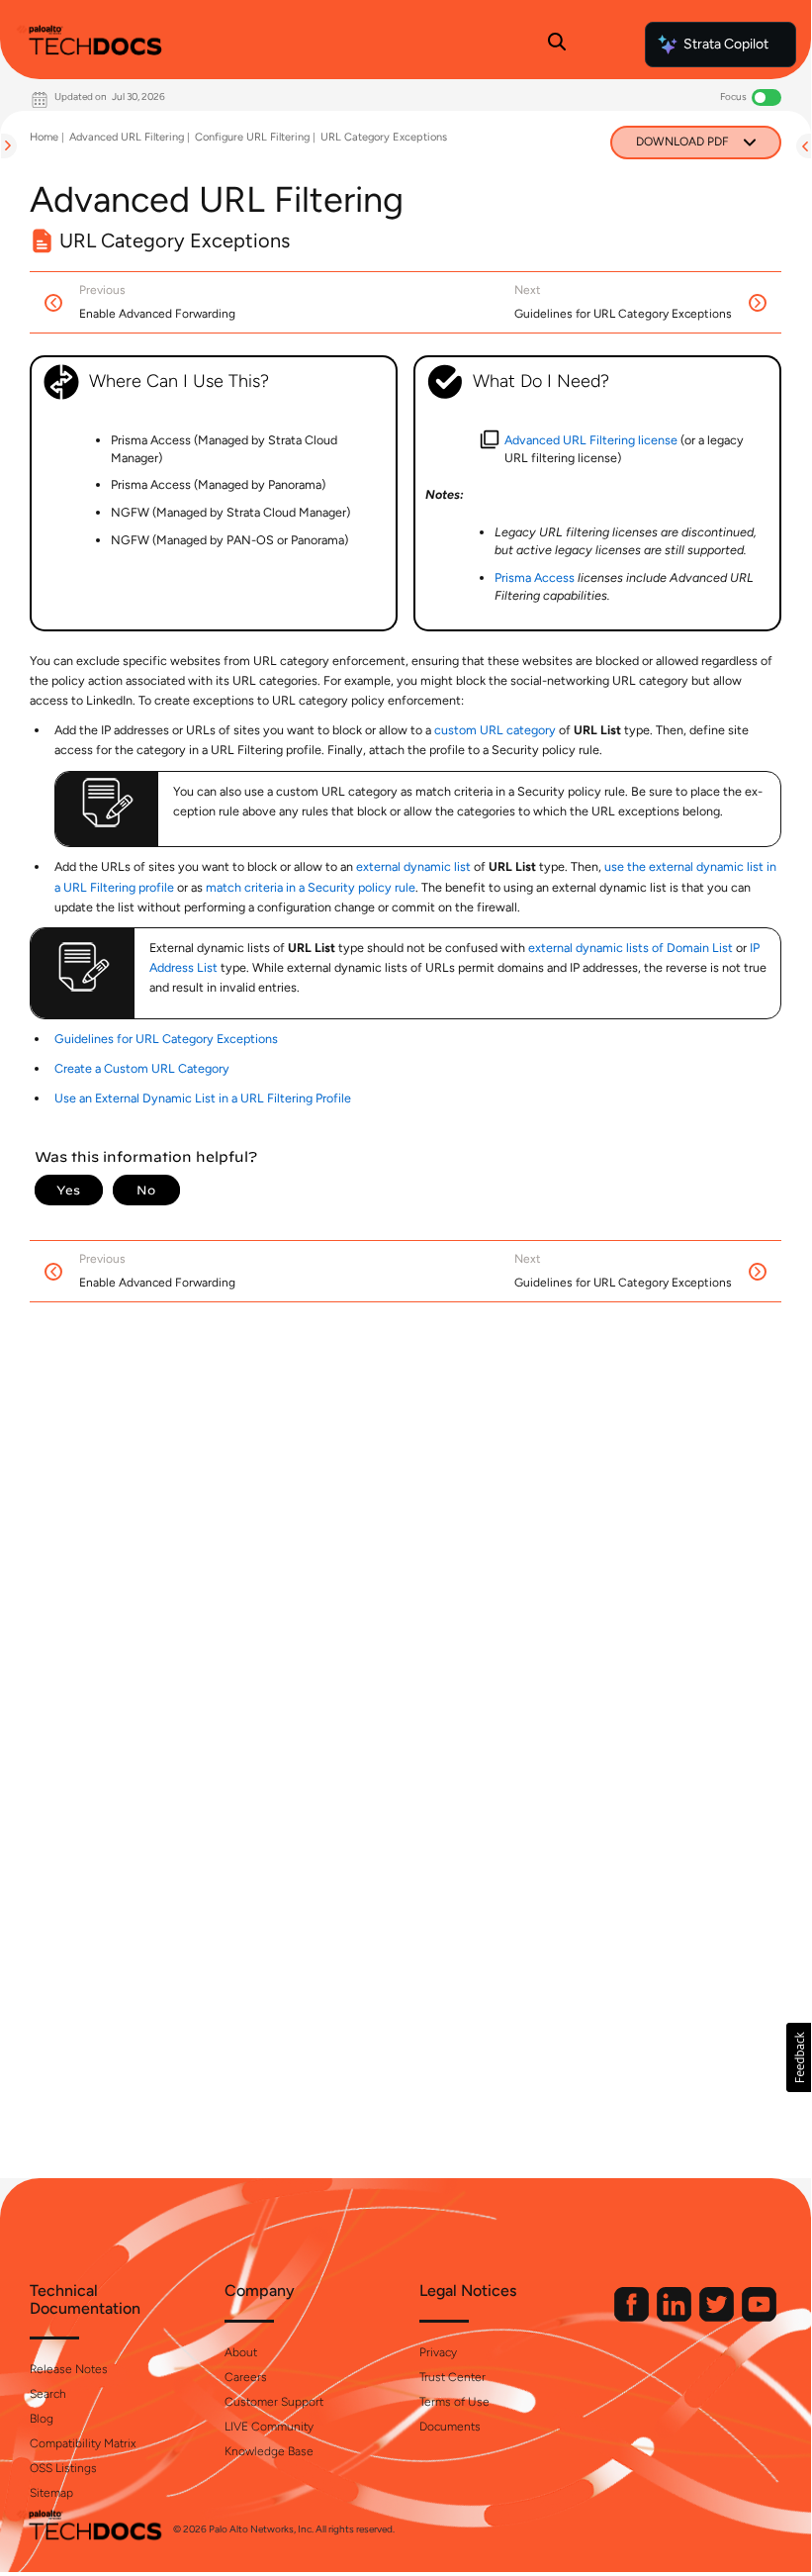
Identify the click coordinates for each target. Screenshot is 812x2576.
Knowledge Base (269, 2451)
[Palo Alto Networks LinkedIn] (676, 2317)
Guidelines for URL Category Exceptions (166, 1039)
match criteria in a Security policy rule (311, 887)
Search (48, 2394)
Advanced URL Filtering (127, 137)
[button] (799, 2057)
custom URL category (495, 730)
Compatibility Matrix (83, 2443)
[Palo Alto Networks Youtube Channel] (759, 2317)
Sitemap (51, 2493)
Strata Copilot (726, 44)
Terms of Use (454, 2402)
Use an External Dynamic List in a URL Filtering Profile (203, 1098)
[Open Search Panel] (557, 45)
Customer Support (274, 2402)
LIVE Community (269, 2427)
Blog (42, 2419)
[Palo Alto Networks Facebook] (633, 2317)
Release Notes (69, 2369)
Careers (246, 2377)
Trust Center (452, 2377)
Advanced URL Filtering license (591, 440)
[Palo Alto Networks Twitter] (718, 2317)
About (241, 2352)
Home (44, 137)
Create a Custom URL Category (142, 1068)
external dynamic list (413, 866)
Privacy (438, 2352)
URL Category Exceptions (384, 137)
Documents (450, 2427)
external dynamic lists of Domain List (631, 948)
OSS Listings (63, 2468)
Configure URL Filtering (252, 137)
